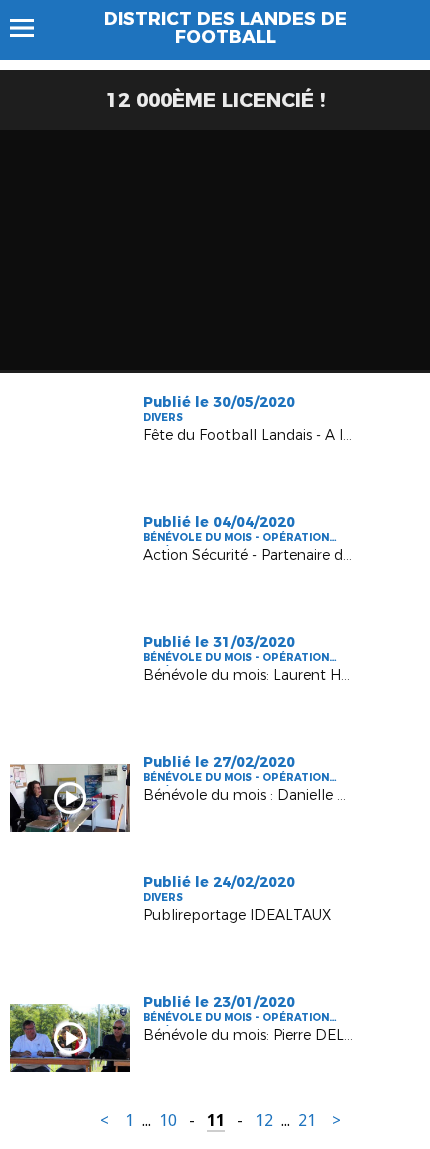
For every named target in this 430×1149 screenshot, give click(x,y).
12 (264, 1120)
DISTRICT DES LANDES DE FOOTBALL (225, 28)
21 (307, 1120)
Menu (31, 28)
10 (168, 1120)
